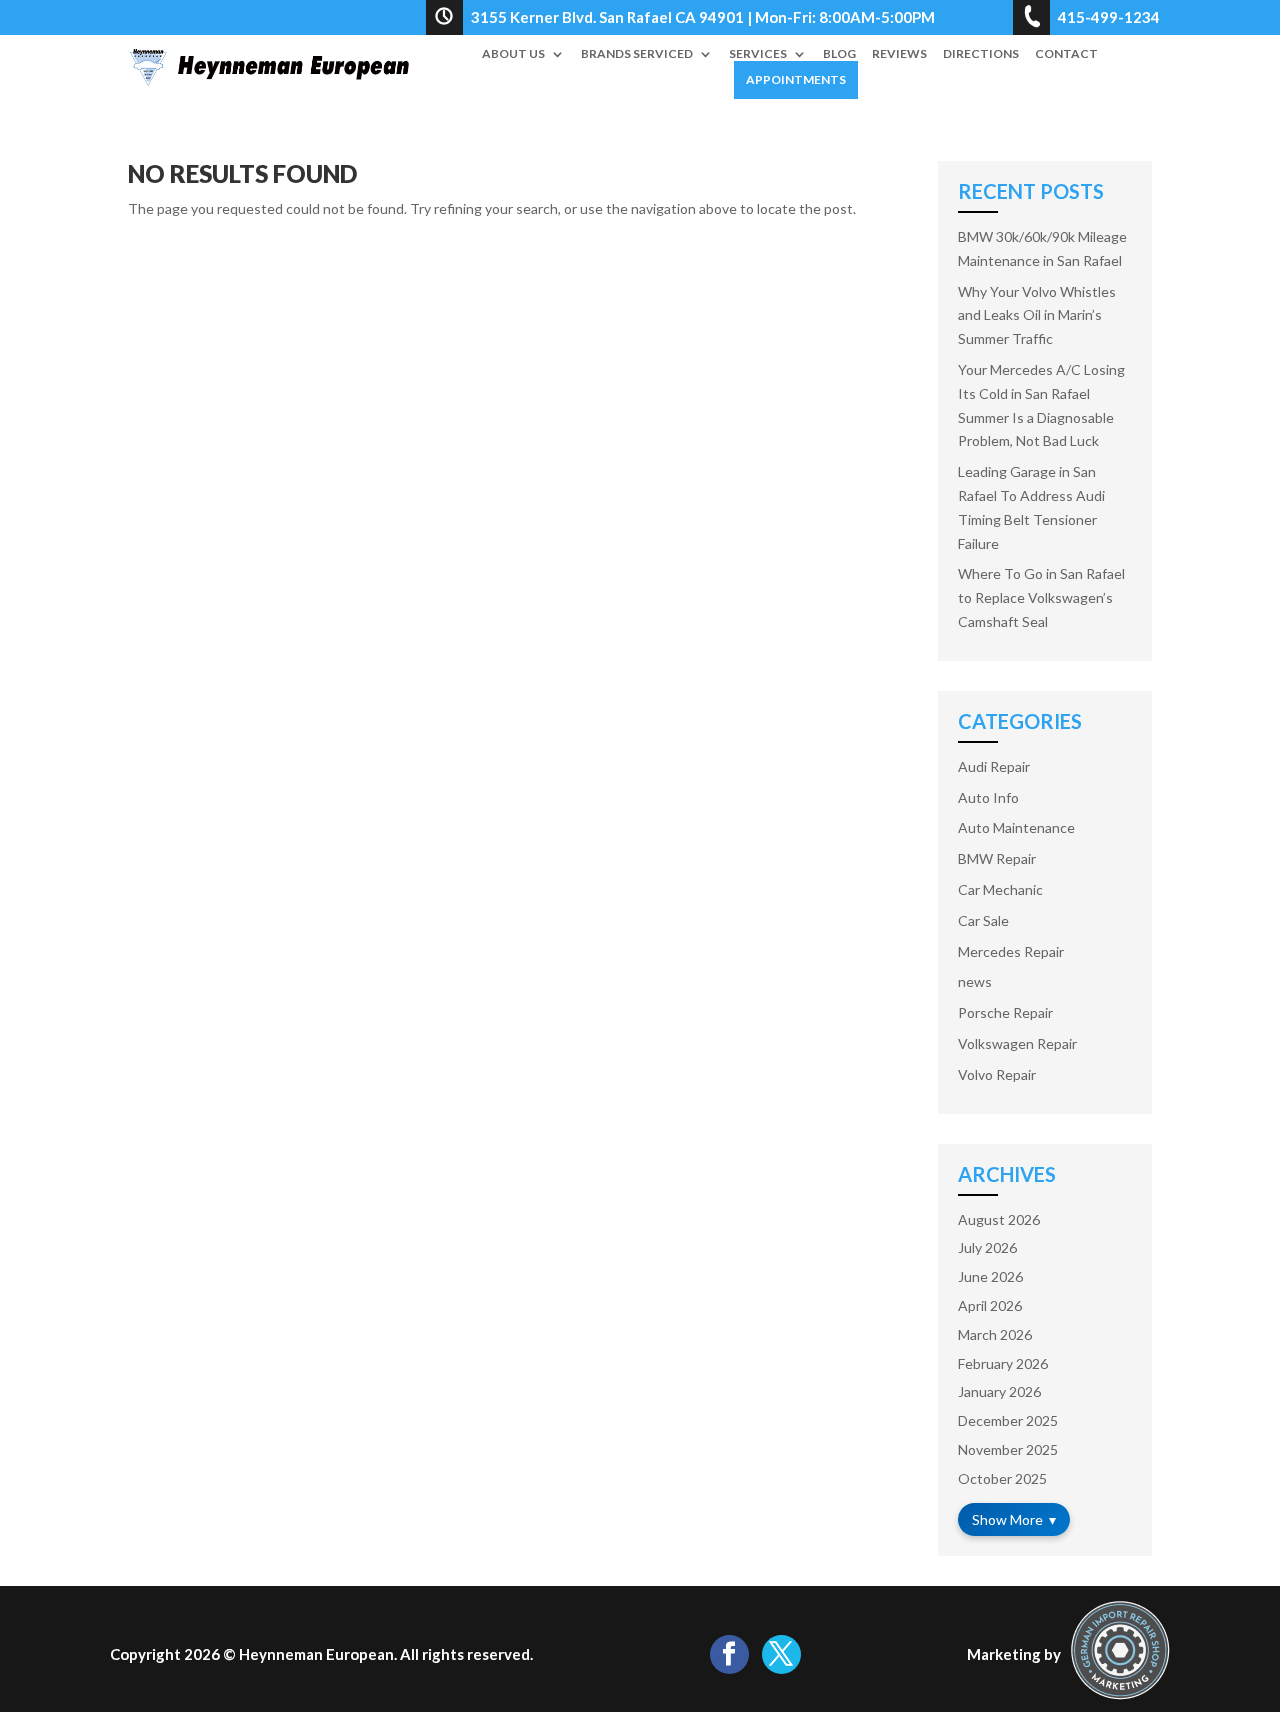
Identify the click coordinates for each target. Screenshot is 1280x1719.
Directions (981, 54)
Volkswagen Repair (1017, 1043)
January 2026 (999, 1391)
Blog (839, 54)
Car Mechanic (1000, 889)
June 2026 (990, 1276)
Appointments (796, 79)
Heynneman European (316, 1654)
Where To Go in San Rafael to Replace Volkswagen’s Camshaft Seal (1041, 597)
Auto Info (988, 797)
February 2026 (1003, 1363)
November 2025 (1008, 1449)
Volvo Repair (997, 1074)
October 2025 (1002, 1478)
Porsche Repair (1005, 1012)
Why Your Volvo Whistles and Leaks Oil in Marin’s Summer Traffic (1037, 315)
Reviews (899, 54)
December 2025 (1008, 1420)
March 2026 (995, 1334)
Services (758, 54)
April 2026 (990, 1305)
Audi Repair (994, 766)
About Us (513, 54)
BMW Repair (997, 858)
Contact (1066, 54)
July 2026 (987, 1247)
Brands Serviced (637, 54)
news (975, 981)
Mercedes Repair (1011, 951)
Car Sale (983, 920)
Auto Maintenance (1016, 827)
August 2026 (999, 1219)
